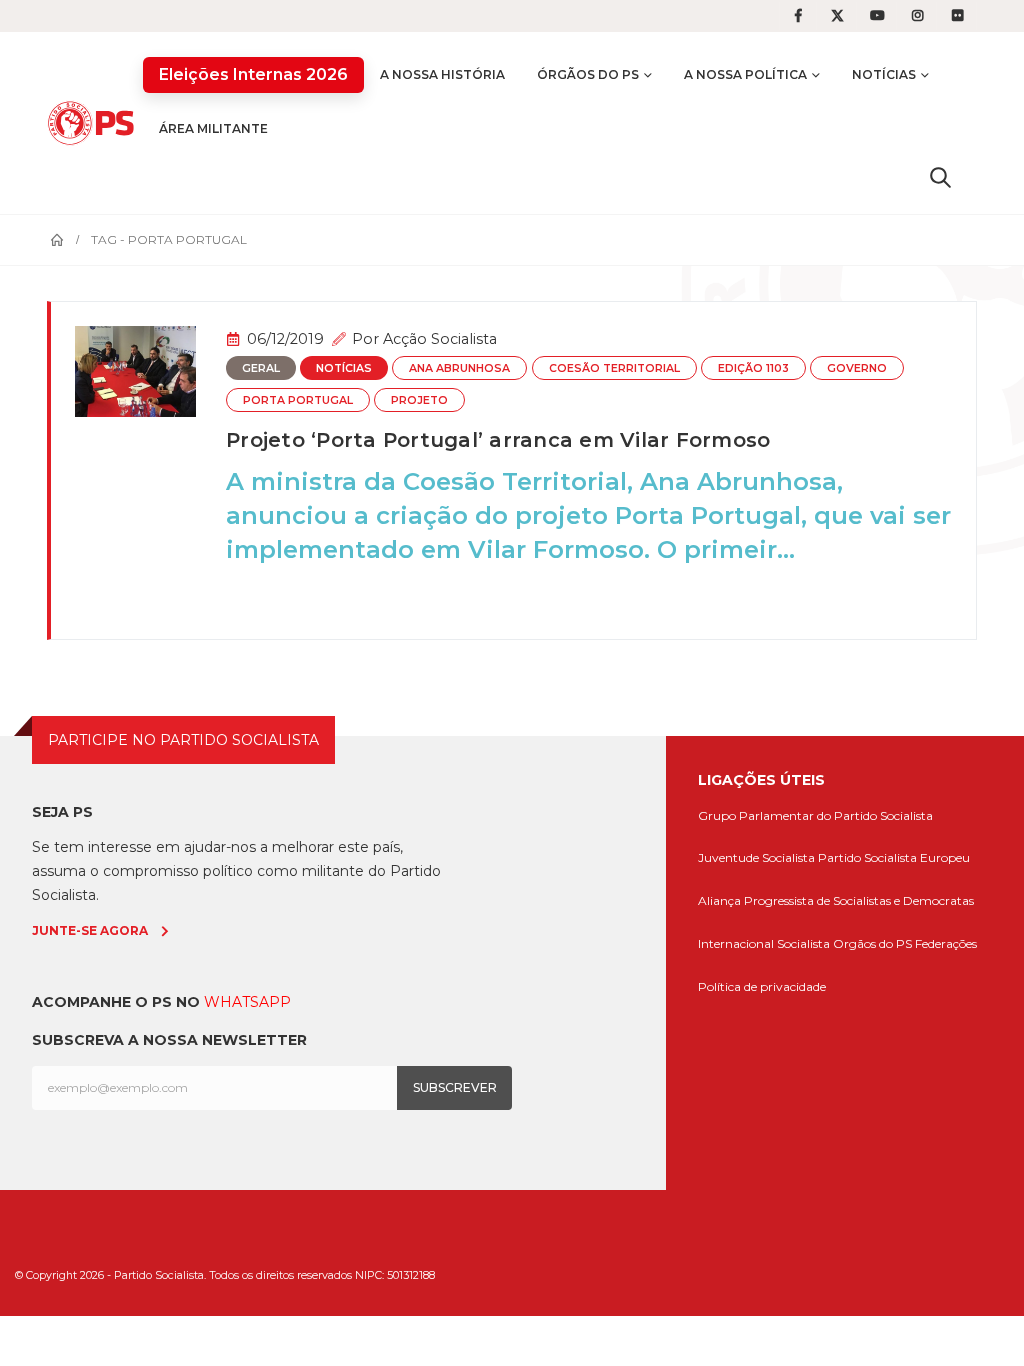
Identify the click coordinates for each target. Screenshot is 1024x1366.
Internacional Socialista (764, 943)
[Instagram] (918, 16)
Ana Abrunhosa (459, 368)
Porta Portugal (298, 400)
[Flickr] (958, 16)
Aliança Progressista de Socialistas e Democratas (836, 900)
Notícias (884, 74)
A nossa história (442, 74)
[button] (940, 177)
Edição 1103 (753, 368)
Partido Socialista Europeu (894, 857)
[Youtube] (878, 16)
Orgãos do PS (872, 943)
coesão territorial (614, 368)
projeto (419, 400)
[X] (838, 16)
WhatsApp (247, 1002)
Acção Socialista (440, 339)
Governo (857, 368)
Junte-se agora (90, 930)
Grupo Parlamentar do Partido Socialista (815, 815)
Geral (261, 368)
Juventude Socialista (756, 857)
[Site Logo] (95, 123)
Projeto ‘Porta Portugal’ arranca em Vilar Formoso (498, 440)
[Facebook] (798, 16)
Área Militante (213, 128)
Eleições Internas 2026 (253, 74)
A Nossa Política (745, 74)
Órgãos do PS (588, 74)
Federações (946, 943)
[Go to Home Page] (57, 240)
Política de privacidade (762, 986)
